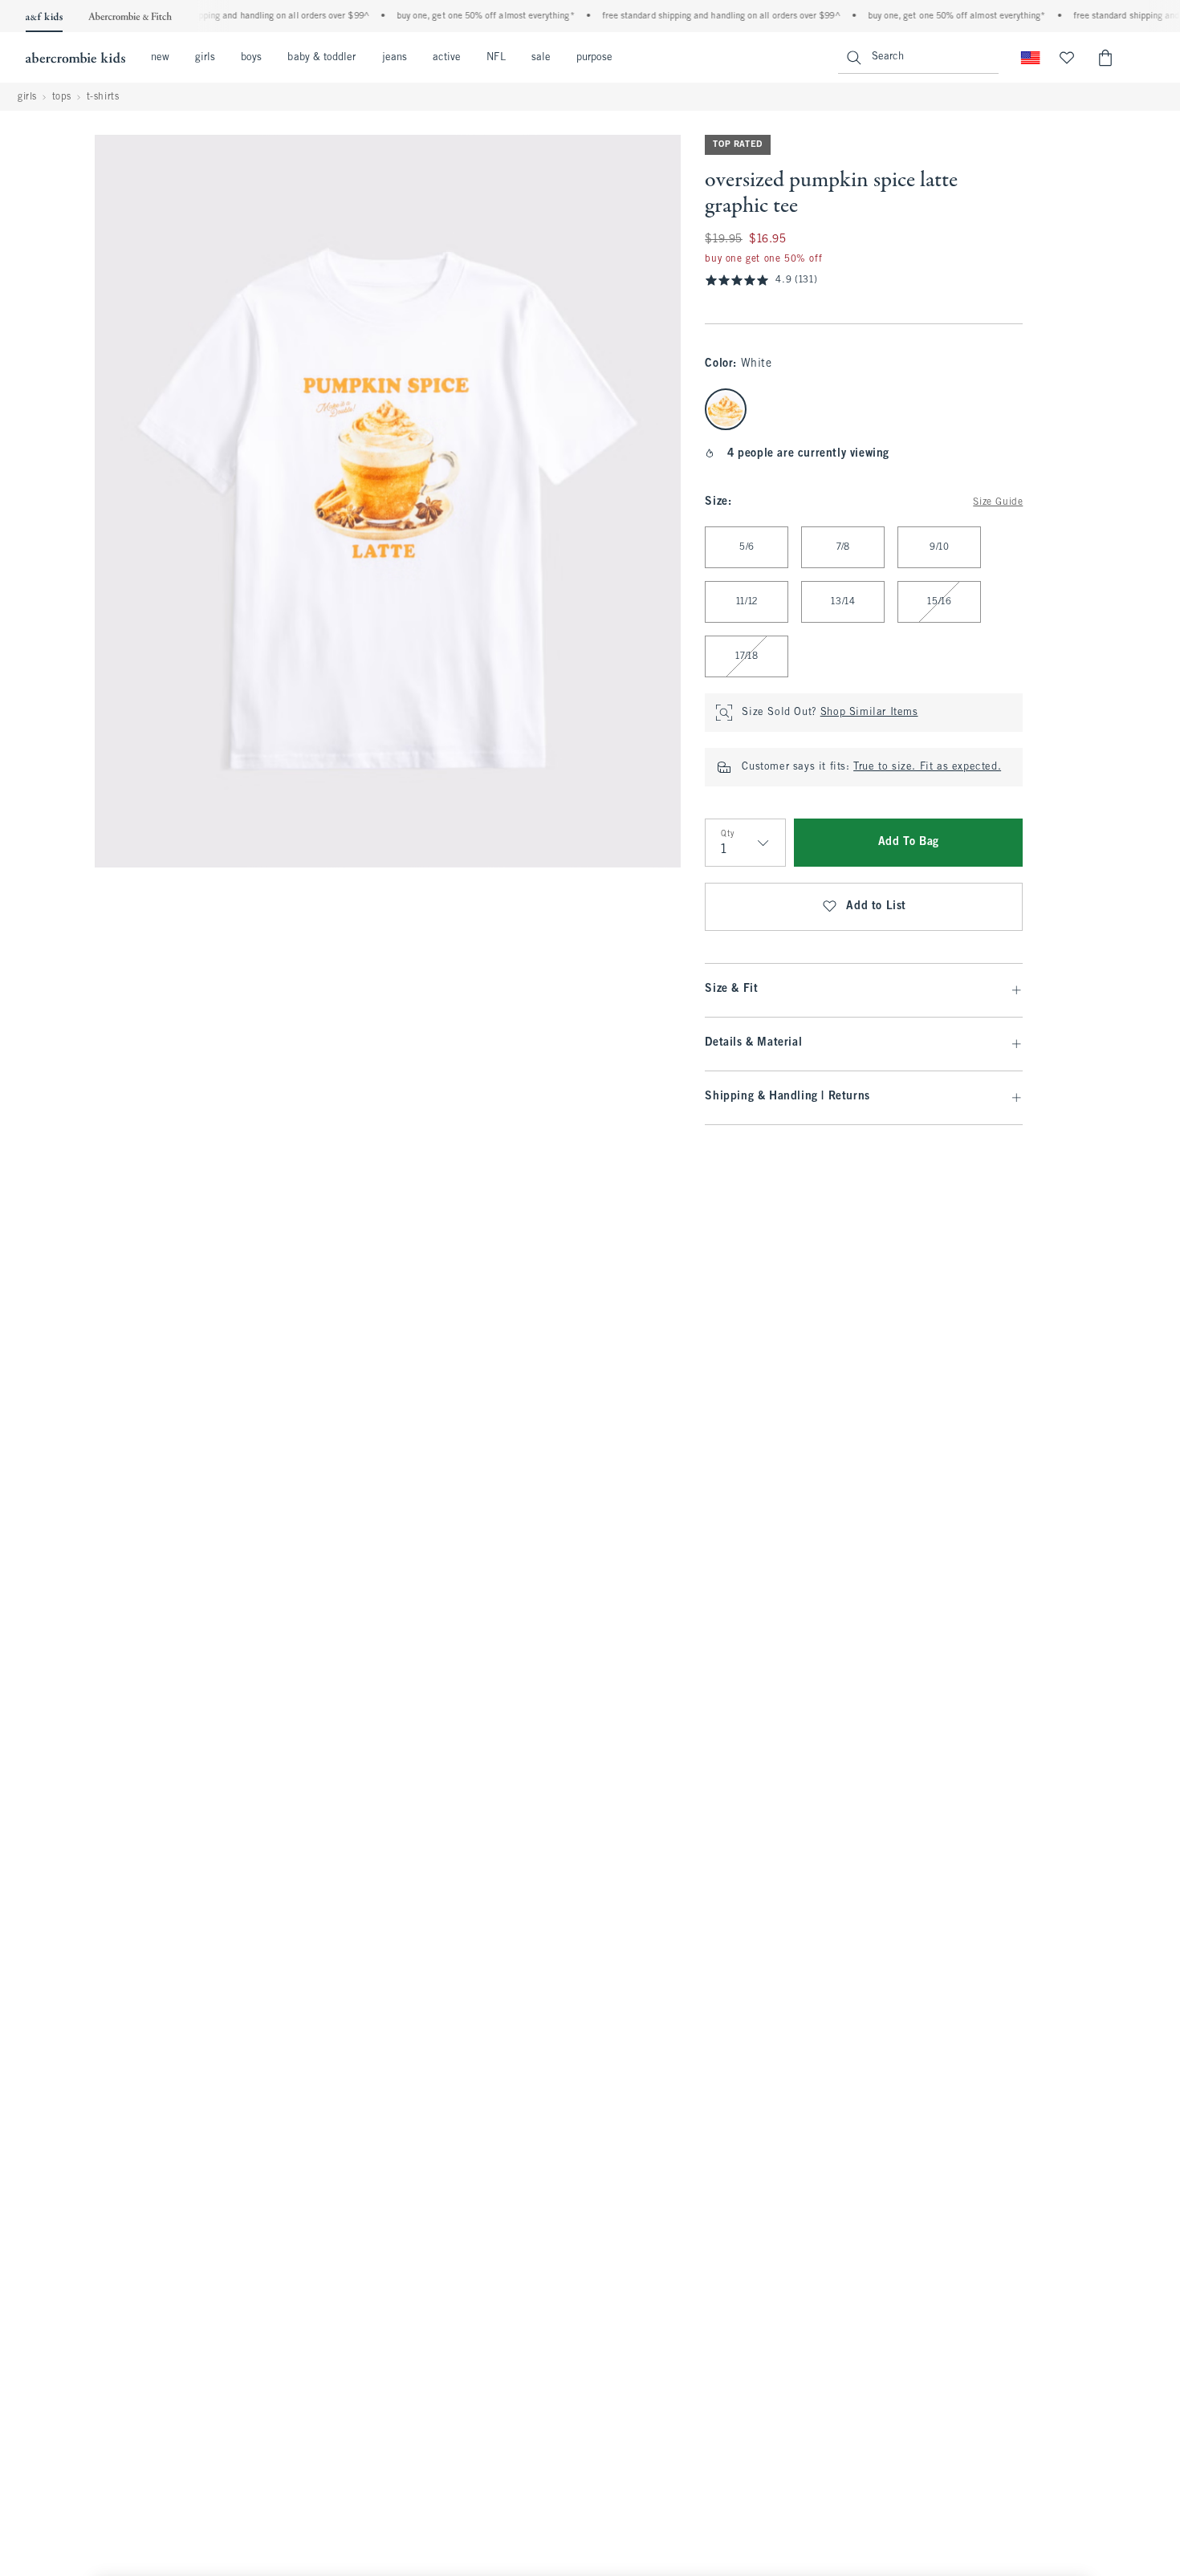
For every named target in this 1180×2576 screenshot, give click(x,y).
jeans (395, 58)
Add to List (876, 906)
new (160, 58)
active (447, 58)
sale (541, 58)
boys (251, 58)
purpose (595, 58)
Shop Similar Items (869, 713)
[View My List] (1067, 58)
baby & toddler (321, 58)
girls (205, 58)
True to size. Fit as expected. (927, 767)
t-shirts (103, 97)
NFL (496, 58)
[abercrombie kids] (75, 58)
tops (62, 97)
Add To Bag (909, 842)
